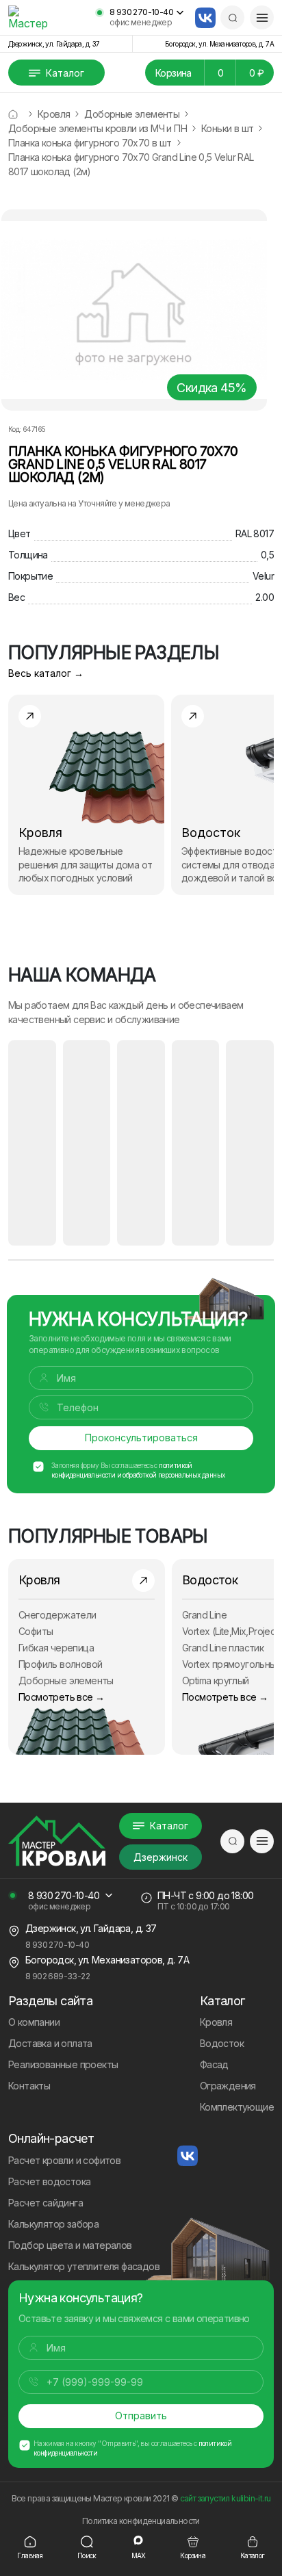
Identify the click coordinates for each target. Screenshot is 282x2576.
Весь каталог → (46, 673)
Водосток (222, 2043)
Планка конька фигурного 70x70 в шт (90, 143)
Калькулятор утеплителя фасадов (84, 2266)
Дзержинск (161, 1857)
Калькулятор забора (53, 2224)
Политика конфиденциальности (141, 2521)
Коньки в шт (227, 128)
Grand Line (204, 1615)
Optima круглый (216, 1680)
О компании (34, 2022)
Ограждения (228, 2086)
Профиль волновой (60, 1664)
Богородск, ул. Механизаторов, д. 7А (219, 44)
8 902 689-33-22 (57, 1976)
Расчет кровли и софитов (64, 2160)
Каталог (65, 73)
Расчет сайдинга (46, 2203)
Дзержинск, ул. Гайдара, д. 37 (54, 44)
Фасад (214, 2064)
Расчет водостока (49, 2181)
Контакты (29, 2086)
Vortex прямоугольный (232, 1664)
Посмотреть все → (61, 1697)
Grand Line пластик (223, 1648)
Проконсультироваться (141, 1438)
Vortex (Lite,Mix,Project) (232, 1631)
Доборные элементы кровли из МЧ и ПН (98, 128)
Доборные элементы (132, 114)
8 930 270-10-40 (141, 12)
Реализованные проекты (63, 2064)
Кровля (54, 114)
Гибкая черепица (56, 1648)
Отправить (141, 2416)
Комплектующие (237, 2107)
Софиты (36, 1631)
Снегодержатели (57, 1615)
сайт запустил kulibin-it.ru (226, 2498)
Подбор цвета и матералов (70, 2245)
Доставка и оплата (50, 2043)
